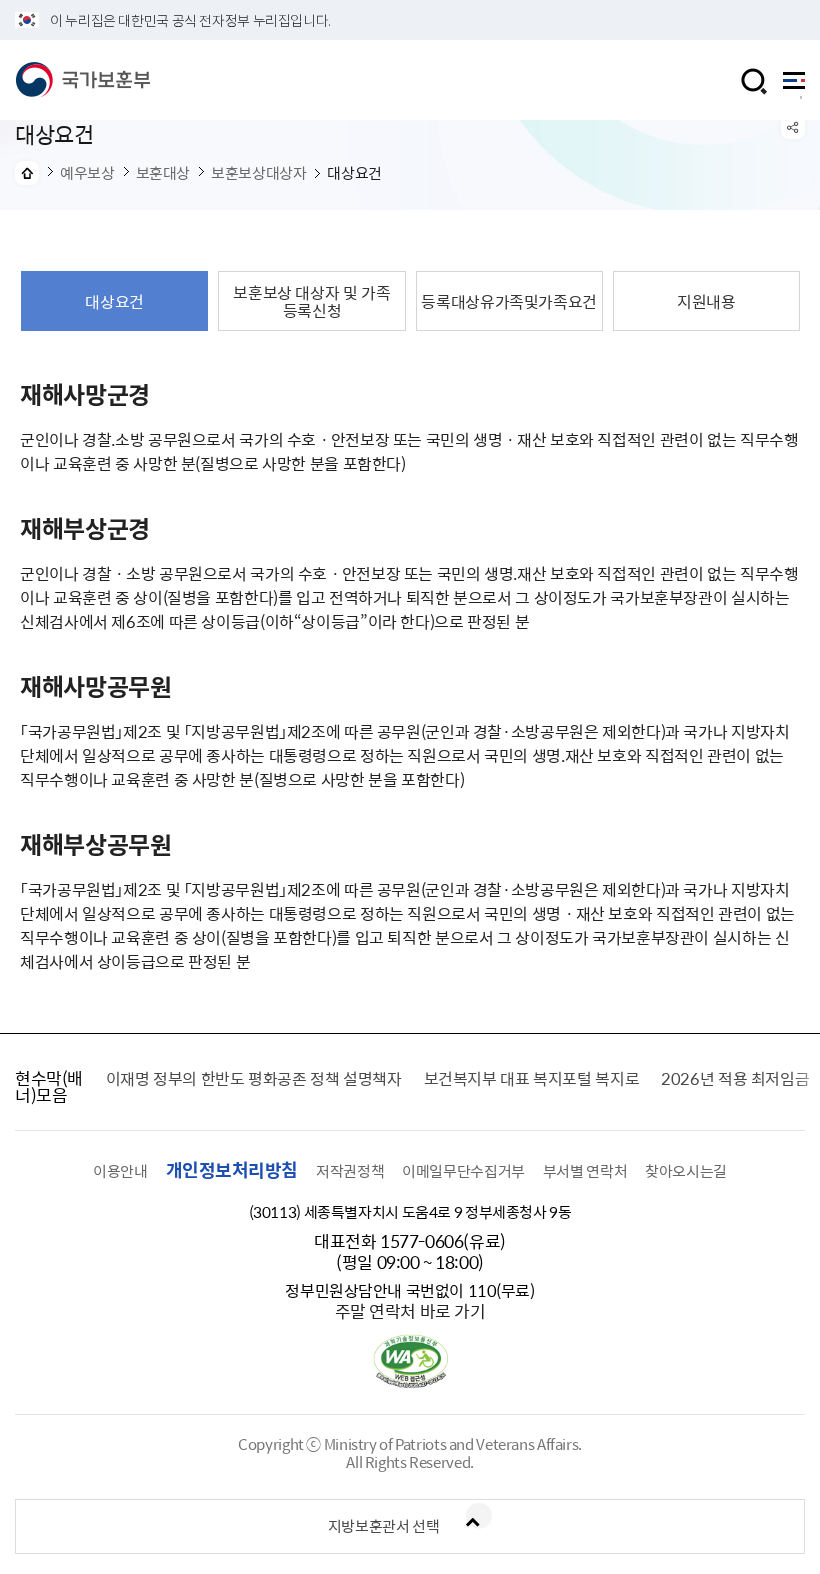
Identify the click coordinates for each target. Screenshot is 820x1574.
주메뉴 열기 (794, 85)
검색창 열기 (754, 81)
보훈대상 (163, 173)
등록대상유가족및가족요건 (509, 301)
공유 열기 (793, 127)
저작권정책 (350, 1171)
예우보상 (87, 173)
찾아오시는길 (686, 1171)
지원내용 (706, 301)
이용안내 (120, 1171)
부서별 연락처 (585, 1171)
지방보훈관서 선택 (384, 1526)
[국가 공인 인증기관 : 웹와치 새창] (410, 1382)
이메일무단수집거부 (463, 1171)
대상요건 (114, 301)
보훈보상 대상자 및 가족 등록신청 (311, 301)
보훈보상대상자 (258, 173)
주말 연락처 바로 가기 (410, 1310)
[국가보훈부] (82, 80)
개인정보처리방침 (232, 1169)
